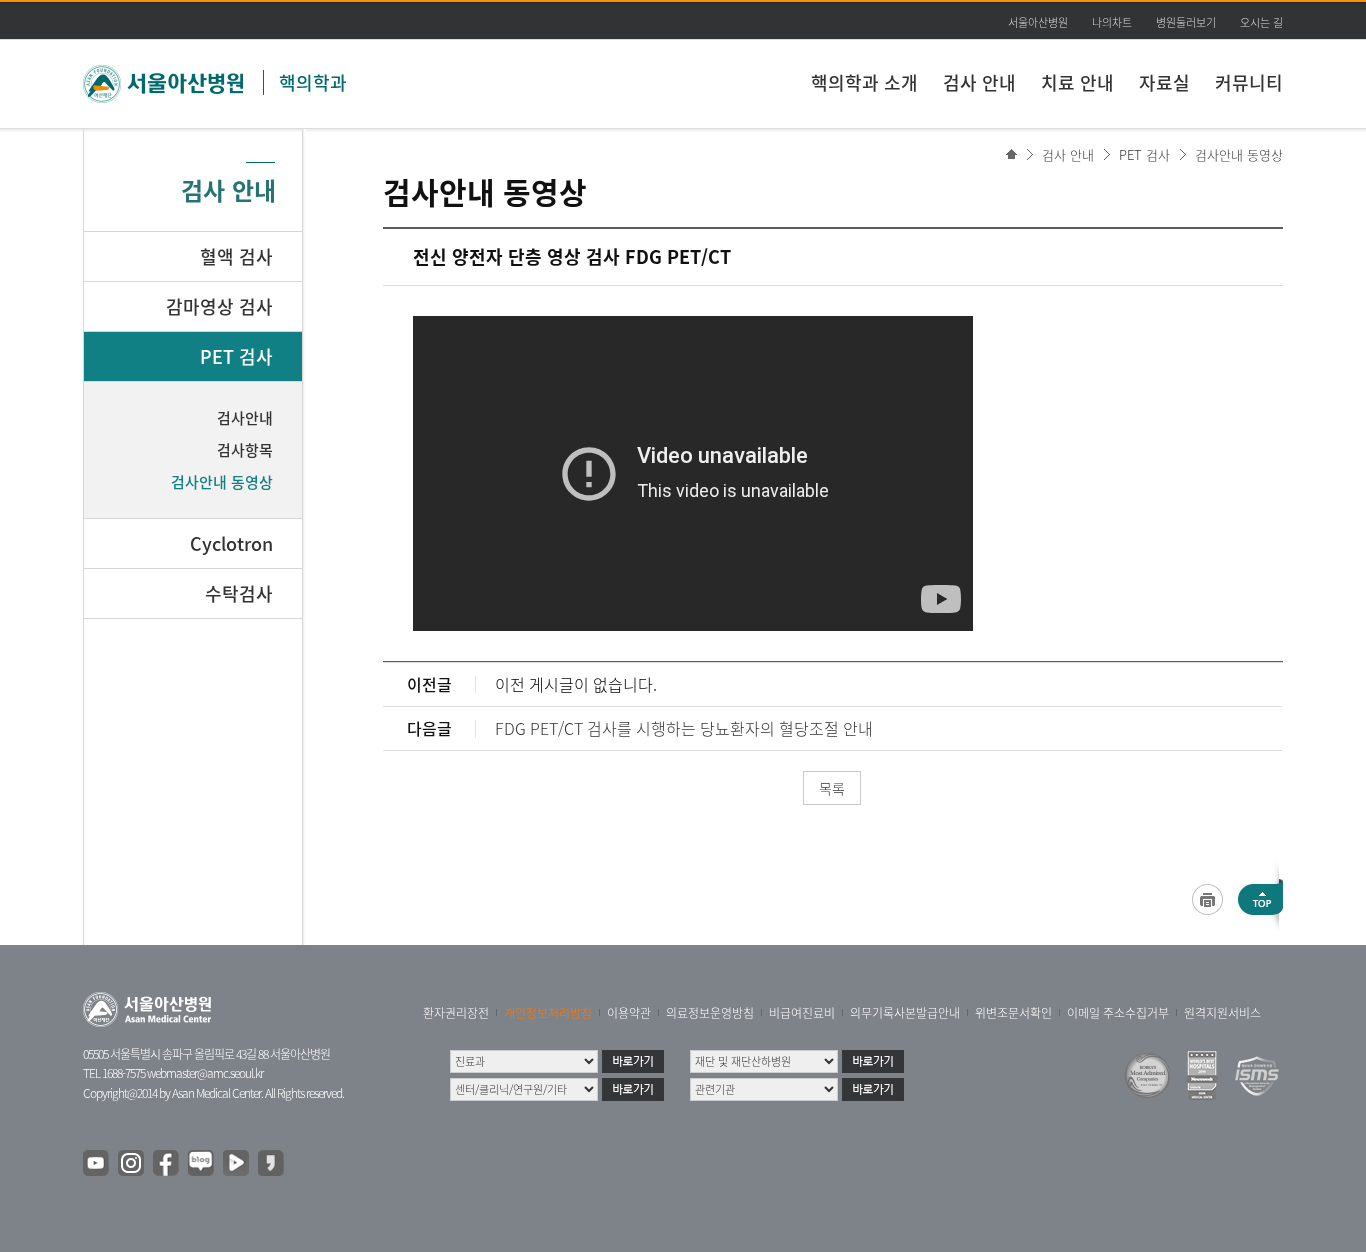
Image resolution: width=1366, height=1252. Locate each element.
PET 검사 (1144, 154)
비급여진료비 (802, 1013)
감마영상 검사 (219, 306)
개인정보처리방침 (548, 1013)
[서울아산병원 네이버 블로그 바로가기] (202, 1164)
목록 (832, 788)
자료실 (1164, 82)
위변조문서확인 (1013, 1013)
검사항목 (245, 450)
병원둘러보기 (1186, 22)
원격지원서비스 (1222, 1013)
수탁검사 (239, 593)
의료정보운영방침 (710, 1013)
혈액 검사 (236, 256)
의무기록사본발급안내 (905, 1013)
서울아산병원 (1038, 22)
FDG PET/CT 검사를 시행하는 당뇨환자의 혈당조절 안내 (684, 728)
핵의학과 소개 (864, 82)
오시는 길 (1261, 22)
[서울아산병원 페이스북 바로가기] (167, 1164)
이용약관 (629, 1013)
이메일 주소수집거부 (1118, 1013)
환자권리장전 (456, 1013)
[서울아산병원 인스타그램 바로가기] (132, 1164)
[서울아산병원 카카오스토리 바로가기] (272, 1164)
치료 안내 (1077, 82)
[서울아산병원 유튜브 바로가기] (97, 1164)
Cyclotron (231, 543)
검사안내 (245, 418)
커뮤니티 (1249, 82)
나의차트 (1112, 22)
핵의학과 (313, 82)
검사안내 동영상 (1239, 154)
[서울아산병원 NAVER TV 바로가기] (237, 1164)
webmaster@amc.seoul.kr (205, 1073)
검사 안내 (979, 82)
